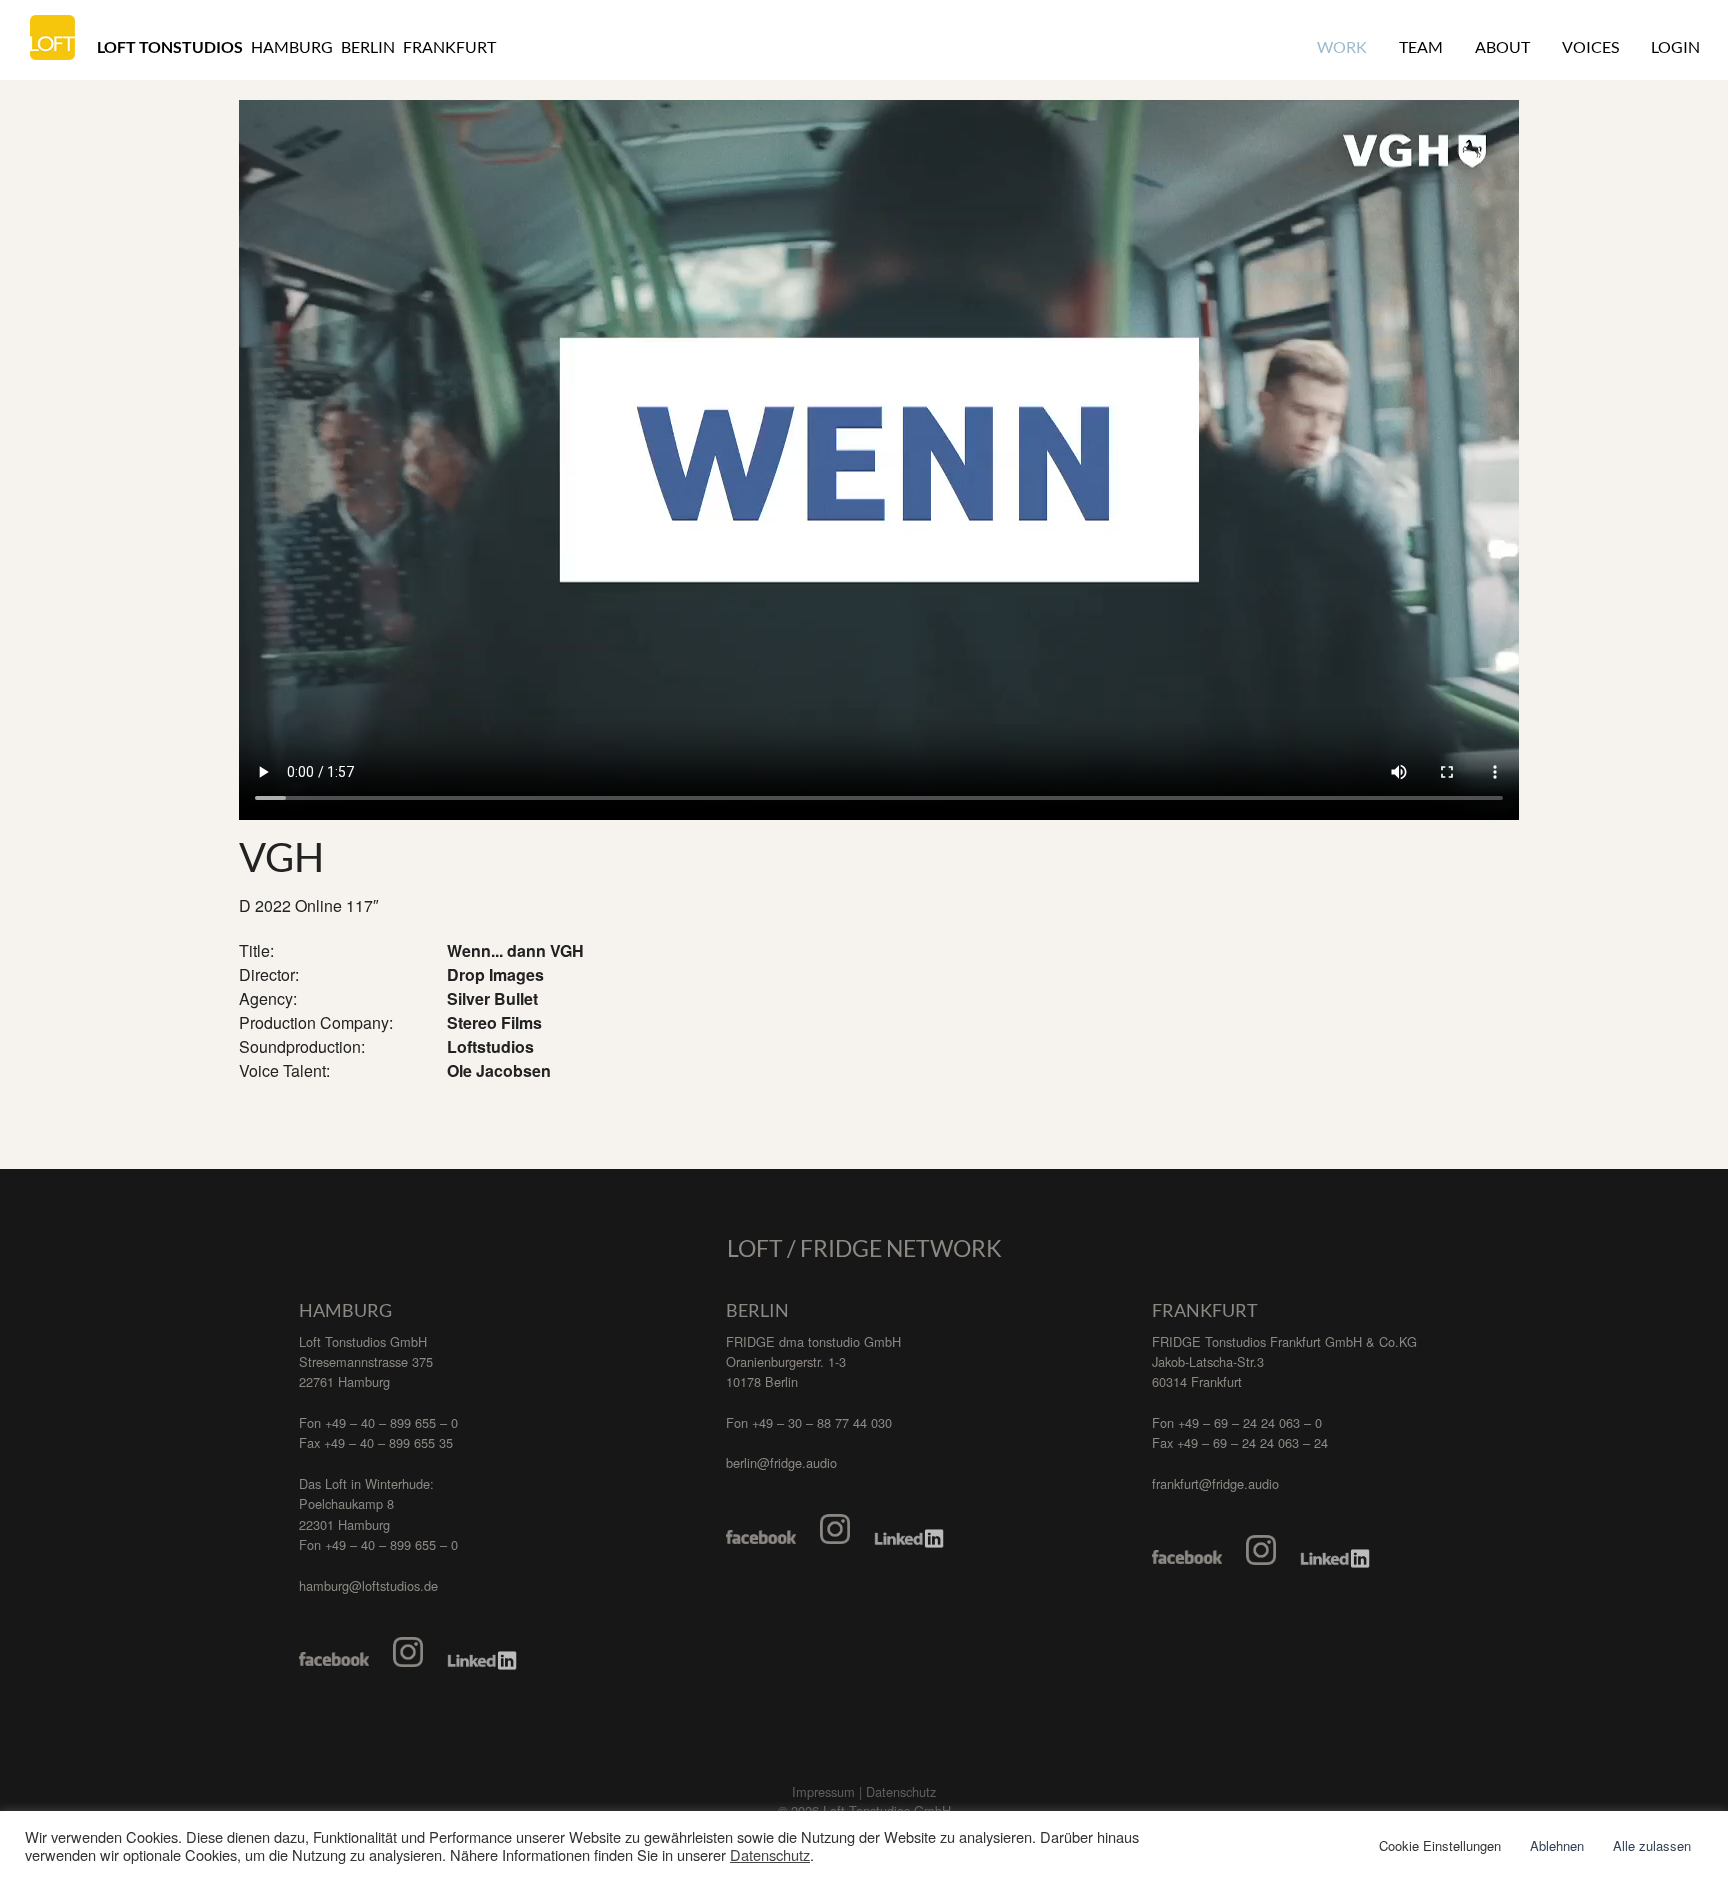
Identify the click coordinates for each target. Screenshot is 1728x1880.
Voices (1590, 46)
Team (1421, 46)
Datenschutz (770, 1855)
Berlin (368, 46)
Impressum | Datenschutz (864, 1791)
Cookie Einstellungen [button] (1440, 1845)
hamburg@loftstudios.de (368, 1585)
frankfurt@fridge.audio (1215, 1483)
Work (1342, 46)
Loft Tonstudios (170, 46)
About (1502, 46)
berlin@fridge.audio (781, 1462)
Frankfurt (449, 46)
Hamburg (292, 46)
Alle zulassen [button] (1652, 1845)
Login (1675, 46)
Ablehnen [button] (1557, 1845)
